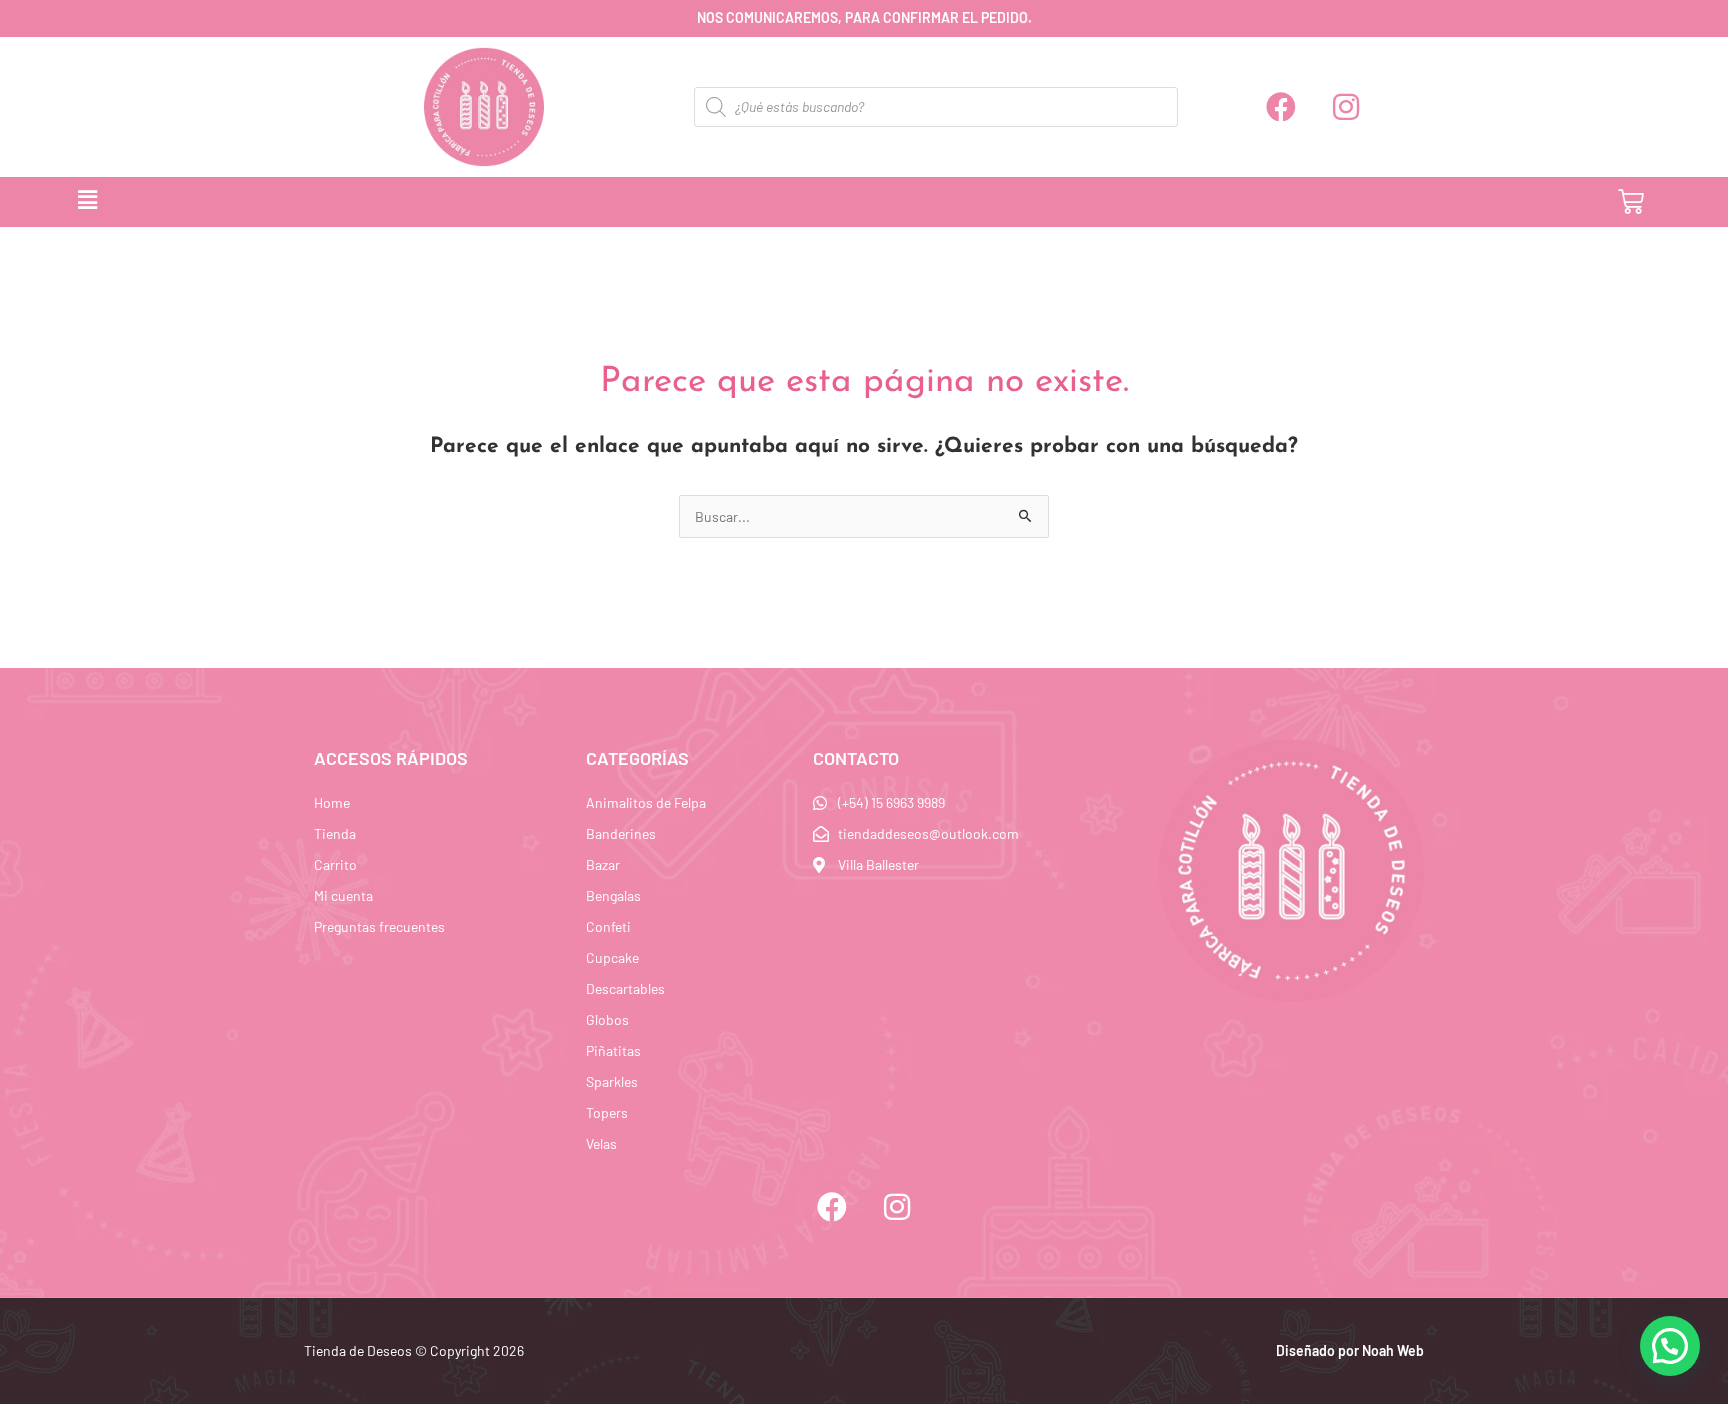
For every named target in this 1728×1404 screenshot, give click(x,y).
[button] (775, 202)
